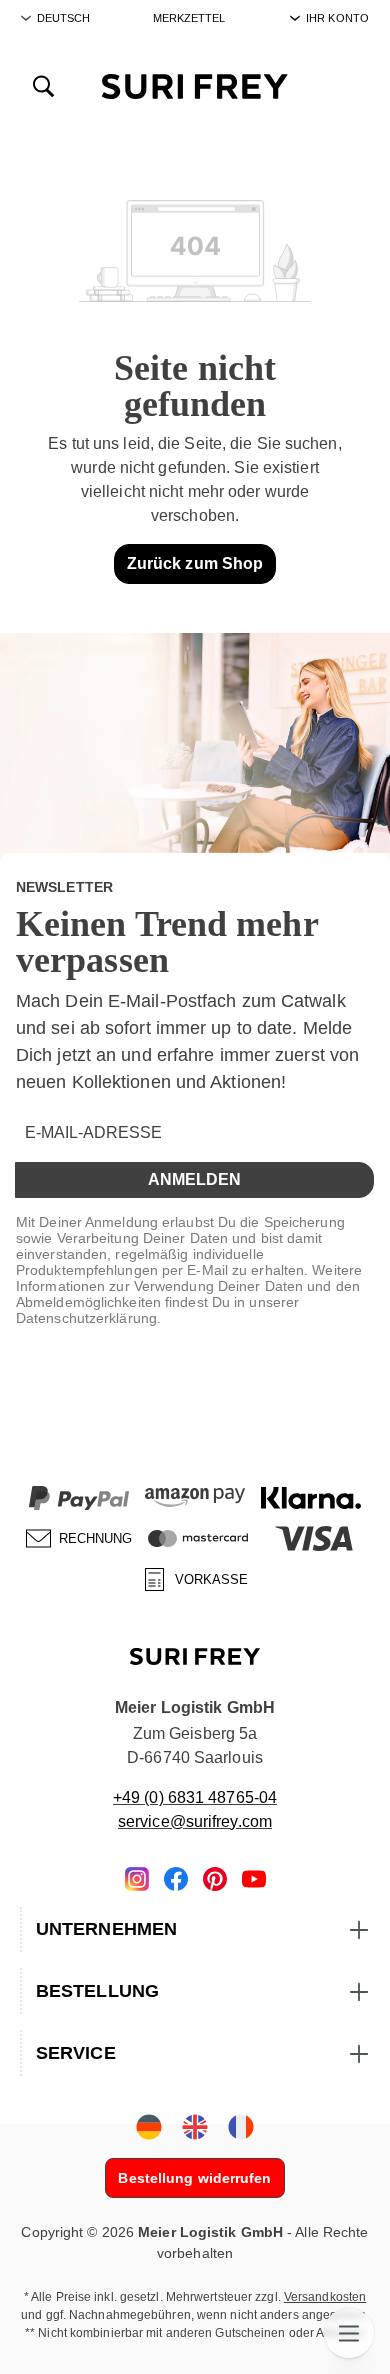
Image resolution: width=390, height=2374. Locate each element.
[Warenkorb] (347, 85)
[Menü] (349, 2333)
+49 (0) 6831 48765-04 (195, 1797)
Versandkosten (325, 2297)
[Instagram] (137, 1877)
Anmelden (194, 1179)
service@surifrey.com (195, 1821)
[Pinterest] (215, 1877)
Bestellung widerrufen (194, 2178)
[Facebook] (176, 1877)
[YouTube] (254, 1877)
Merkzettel (189, 18)
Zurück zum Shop (195, 563)
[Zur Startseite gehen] (194, 85)
